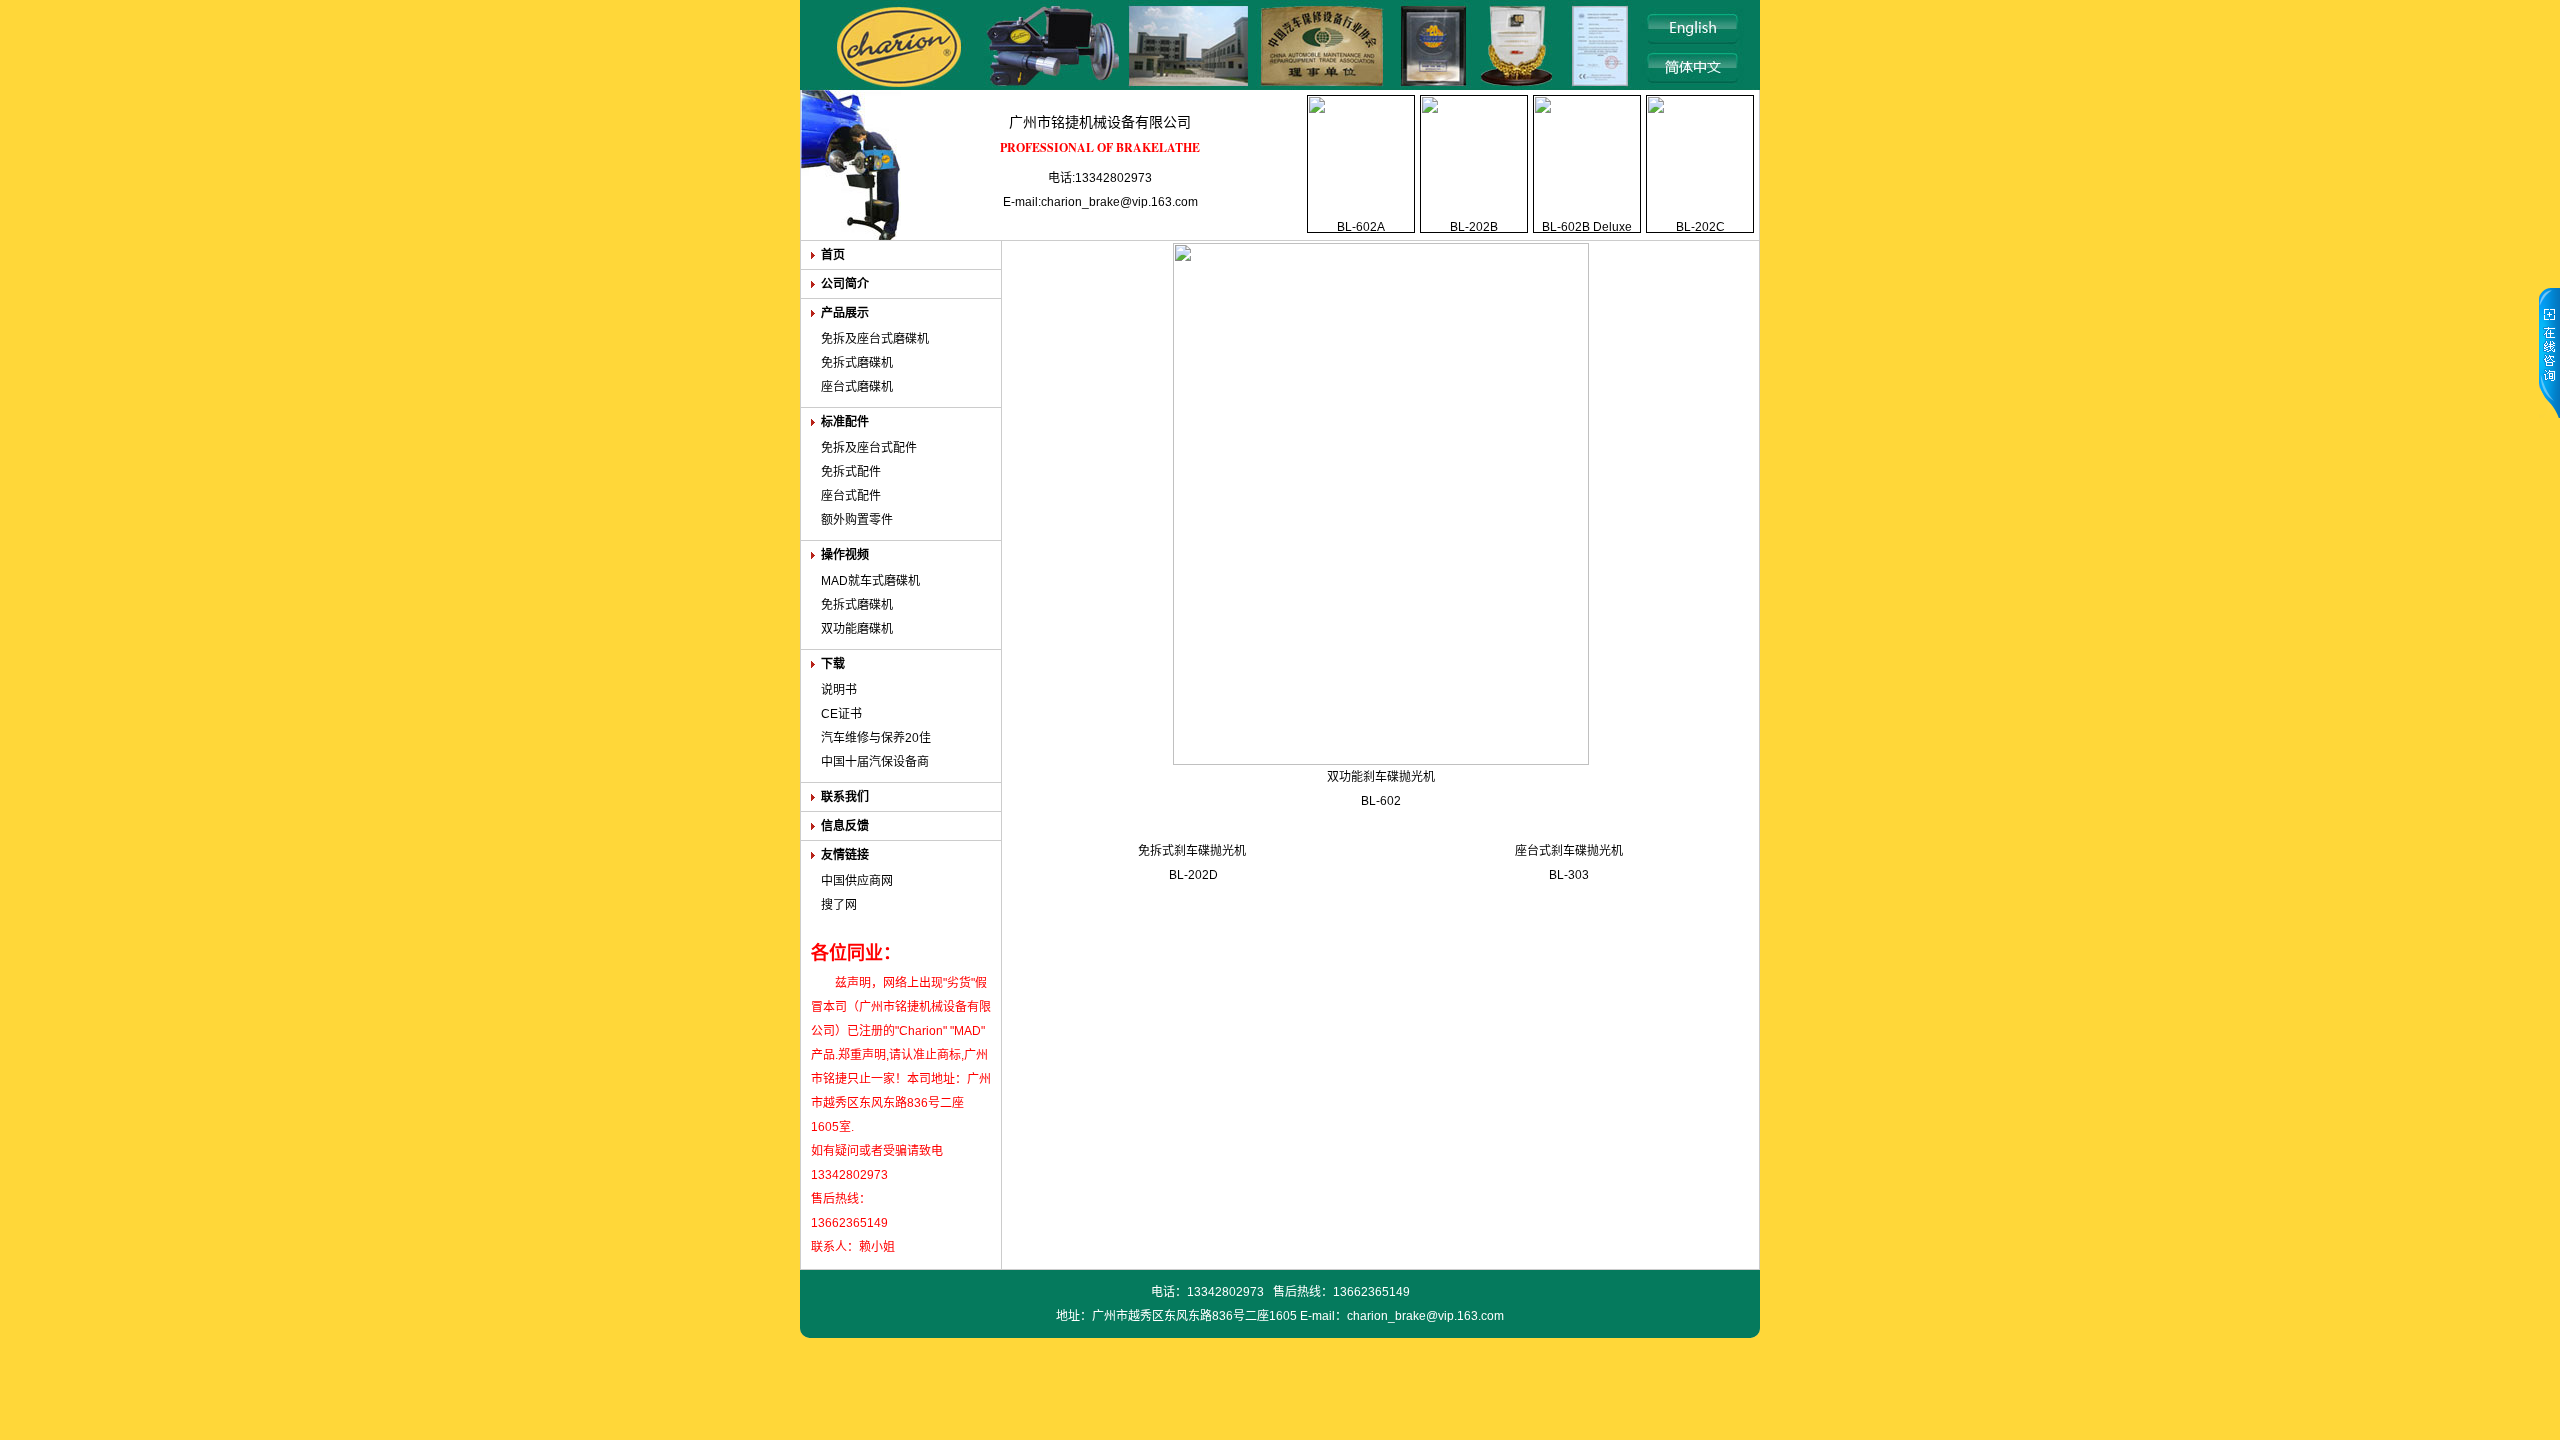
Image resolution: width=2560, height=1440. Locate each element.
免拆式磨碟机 (857, 363)
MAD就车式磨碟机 (870, 581)
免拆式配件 (851, 472)
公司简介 (845, 284)
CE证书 (841, 714)
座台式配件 (851, 496)
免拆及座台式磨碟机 (875, 339)
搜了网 (839, 905)
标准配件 (845, 422)
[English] (1694, 29)
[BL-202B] (1474, 163)
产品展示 (845, 313)
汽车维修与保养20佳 (876, 738)
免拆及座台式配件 (869, 448)
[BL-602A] (1361, 163)
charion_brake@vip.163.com (1425, 1316)
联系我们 (845, 797)
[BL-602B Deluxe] (1587, 163)
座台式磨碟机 (857, 387)
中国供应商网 (857, 881)
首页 (833, 255)
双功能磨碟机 (857, 629)
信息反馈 (845, 826)
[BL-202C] (1700, 163)
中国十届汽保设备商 (875, 762)
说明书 (839, 690)
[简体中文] (1694, 67)
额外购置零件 (857, 520)
